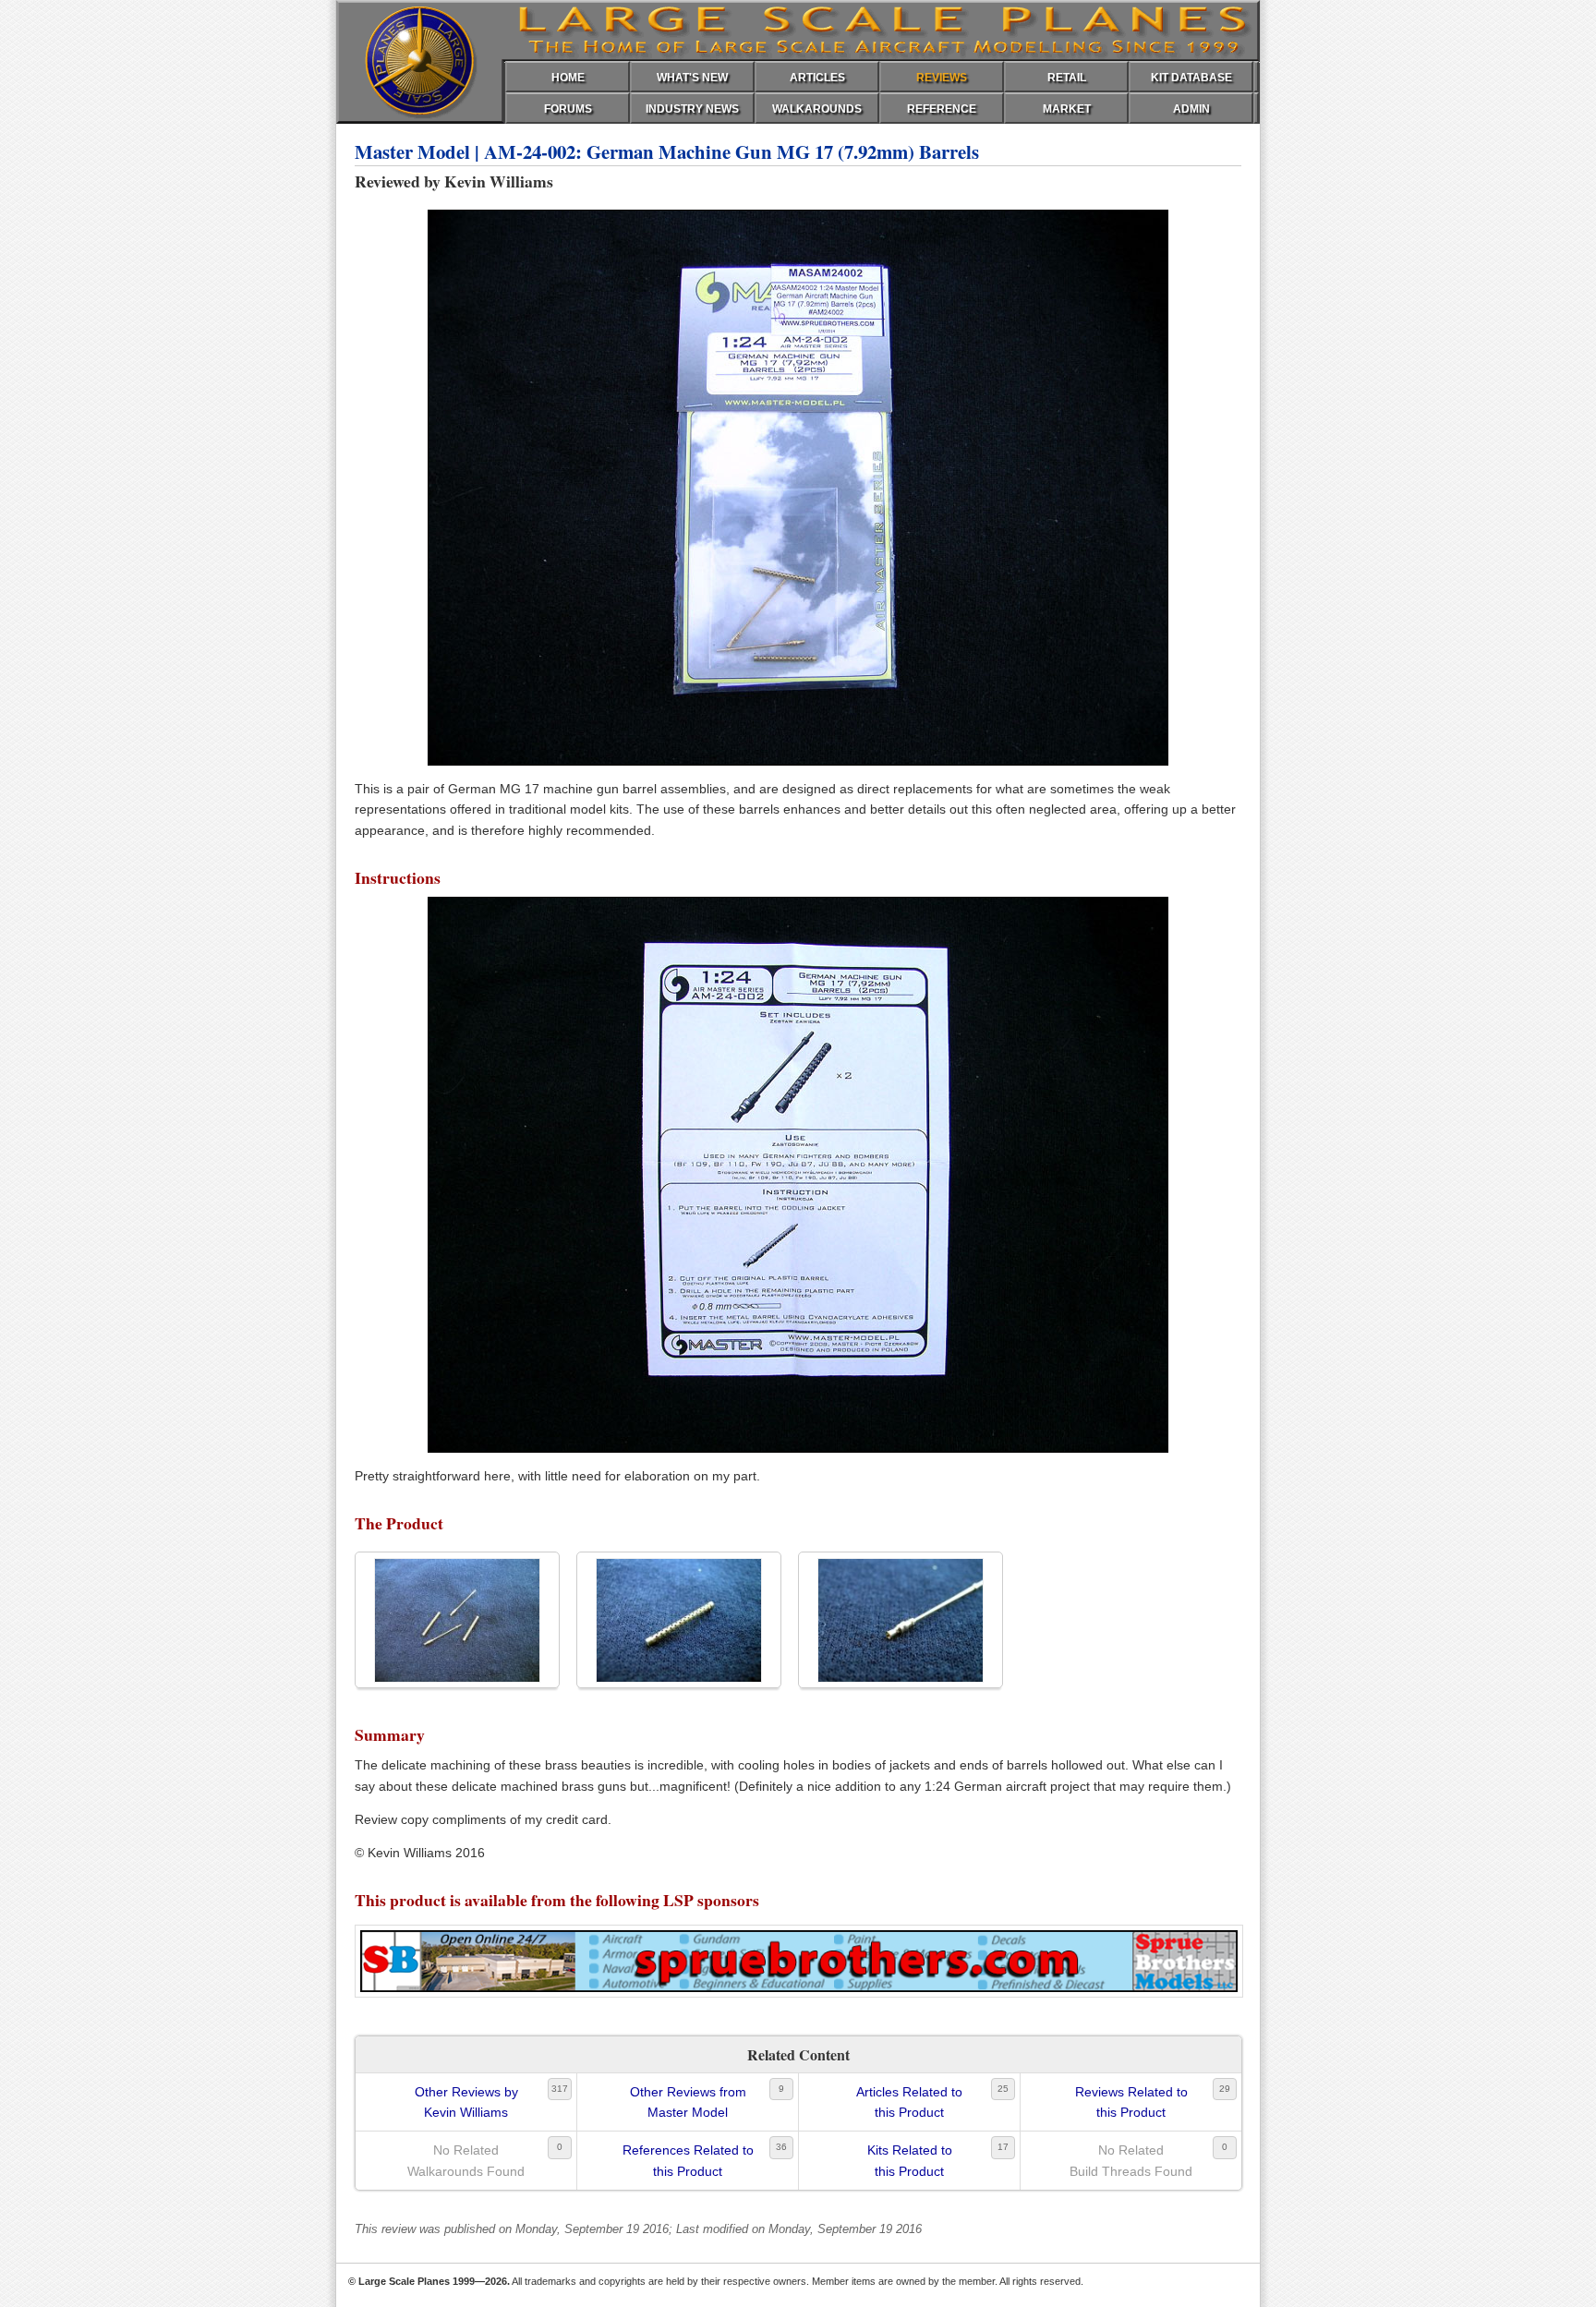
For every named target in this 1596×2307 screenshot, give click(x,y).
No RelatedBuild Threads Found (1131, 2160)
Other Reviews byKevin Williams (466, 2102)
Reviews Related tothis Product (1131, 2102)
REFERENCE (942, 109)
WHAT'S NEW (692, 78)
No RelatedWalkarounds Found (466, 2160)
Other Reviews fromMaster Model (688, 2102)
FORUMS (568, 109)
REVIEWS (942, 78)
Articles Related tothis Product (909, 2102)
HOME (568, 78)
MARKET (1067, 109)
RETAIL (1067, 78)
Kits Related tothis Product (910, 2160)
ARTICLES (817, 78)
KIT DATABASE (1191, 78)
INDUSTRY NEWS (692, 109)
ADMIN (1191, 109)
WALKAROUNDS (817, 109)
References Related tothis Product (688, 2160)
